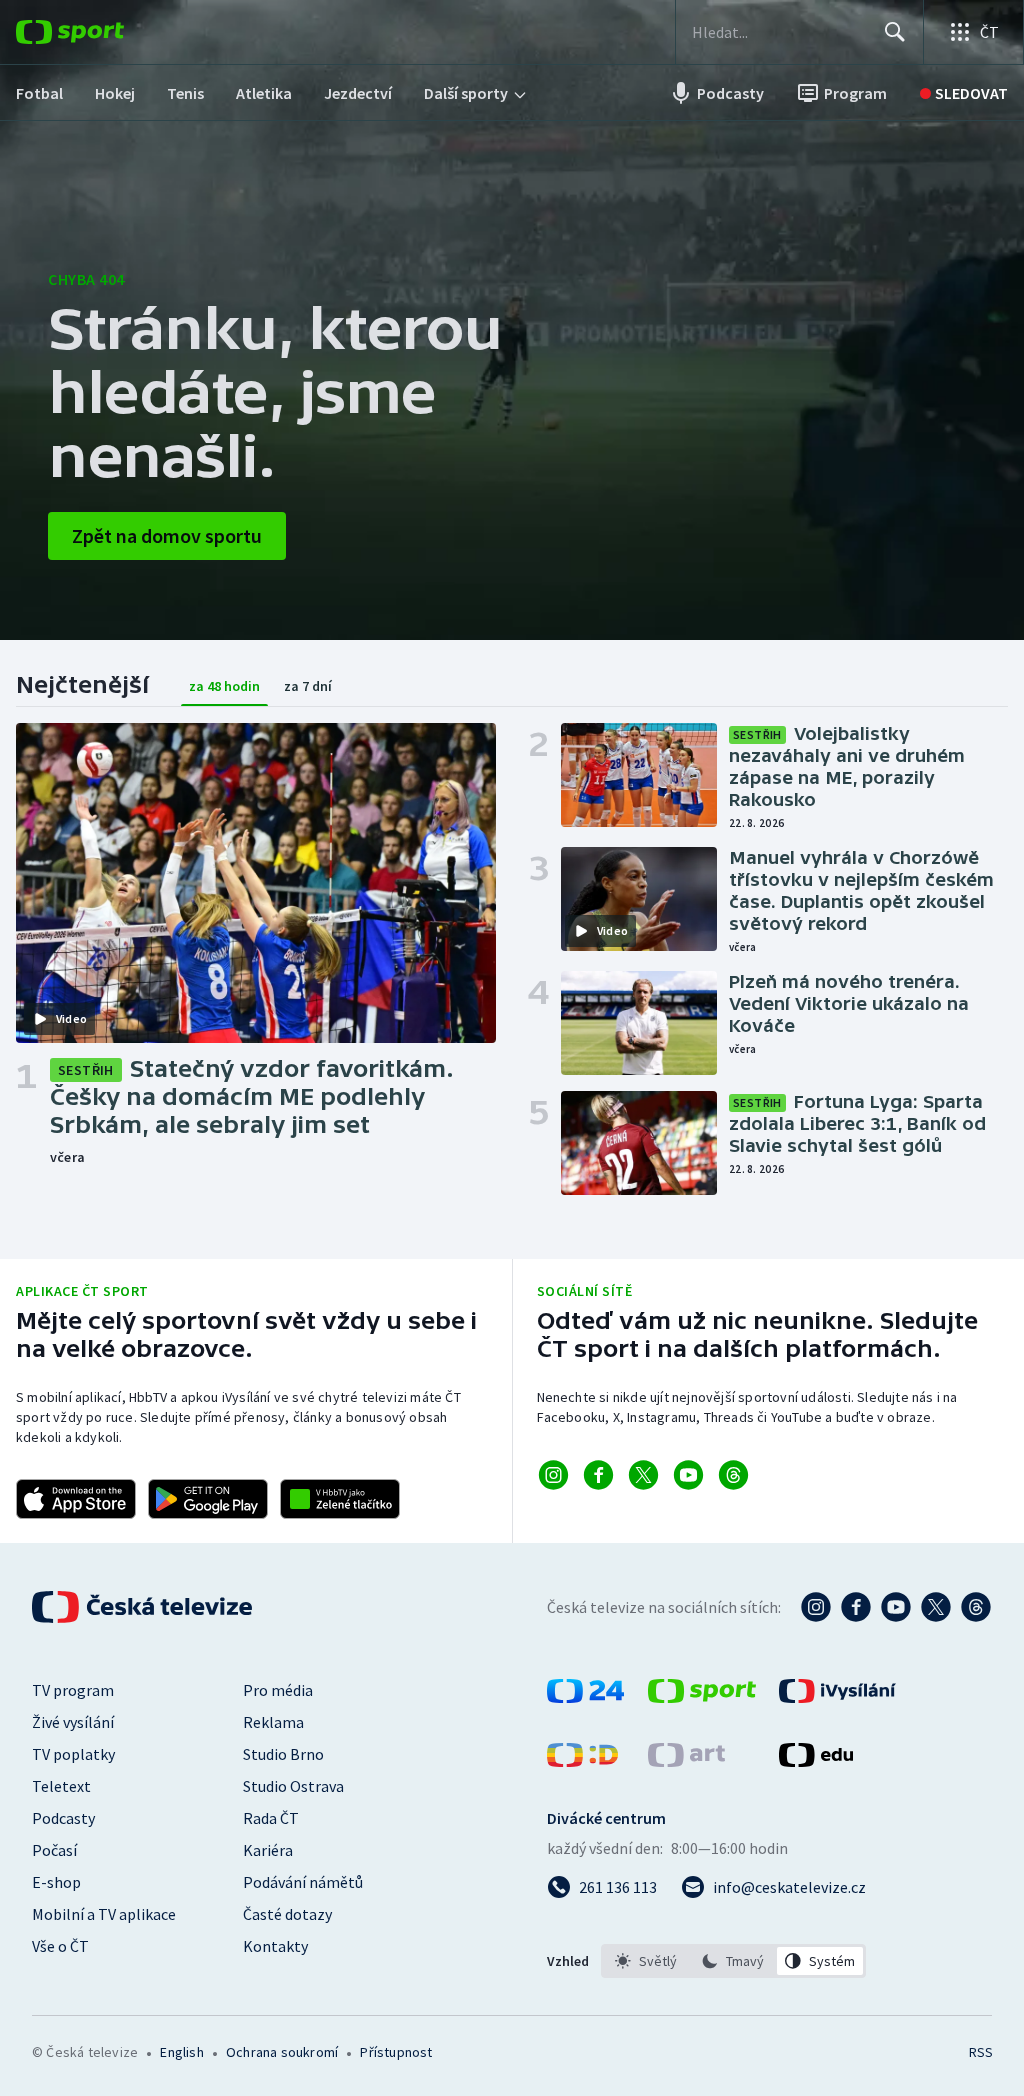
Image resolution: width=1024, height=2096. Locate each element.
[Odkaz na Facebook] (598, 1475)
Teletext (61, 1786)
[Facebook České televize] (856, 1607)
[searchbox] (779, 32)
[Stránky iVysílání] (837, 1697)
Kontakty (275, 1946)
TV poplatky (73, 1754)
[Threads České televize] (976, 1607)
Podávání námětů (303, 1882)
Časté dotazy (287, 1914)
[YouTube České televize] (896, 1607)
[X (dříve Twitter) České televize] (936, 1607)
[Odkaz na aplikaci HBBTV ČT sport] (340, 1499)
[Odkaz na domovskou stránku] (100, 32)
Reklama (273, 1722)
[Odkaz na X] (643, 1475)
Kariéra (268, 1850)
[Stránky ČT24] (585, 1697)
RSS (980, 2052)
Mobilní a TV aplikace (104, 1914)
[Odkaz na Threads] (733, 1475)
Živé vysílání (73, 1722)
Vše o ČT (60, 1946)
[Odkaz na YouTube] (688, 1475)
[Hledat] (895, 32)
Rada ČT (271, 1818)
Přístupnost (396, 2052)
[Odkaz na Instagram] (553, 1475)
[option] (646, 1961)
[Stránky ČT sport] (702, 1697)
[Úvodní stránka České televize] (144, 1607)
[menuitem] (39, 93)
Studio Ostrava (293, 1786)
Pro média (278, 1690)
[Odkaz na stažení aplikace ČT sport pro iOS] (76, 1499)
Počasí (54, 1850)
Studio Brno (283, 1754)
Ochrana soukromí (282, 2052)
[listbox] (733, 1961)
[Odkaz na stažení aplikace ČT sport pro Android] (208, 1499)
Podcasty (63, 1818)
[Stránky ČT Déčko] (582, 1761)
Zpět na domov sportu (167, 535)
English (181, 2052)
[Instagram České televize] (816, 1607)
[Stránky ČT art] (686, 1761)
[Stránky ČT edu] (816, 1761)
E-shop (56, 1882)
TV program (73, 1690)
